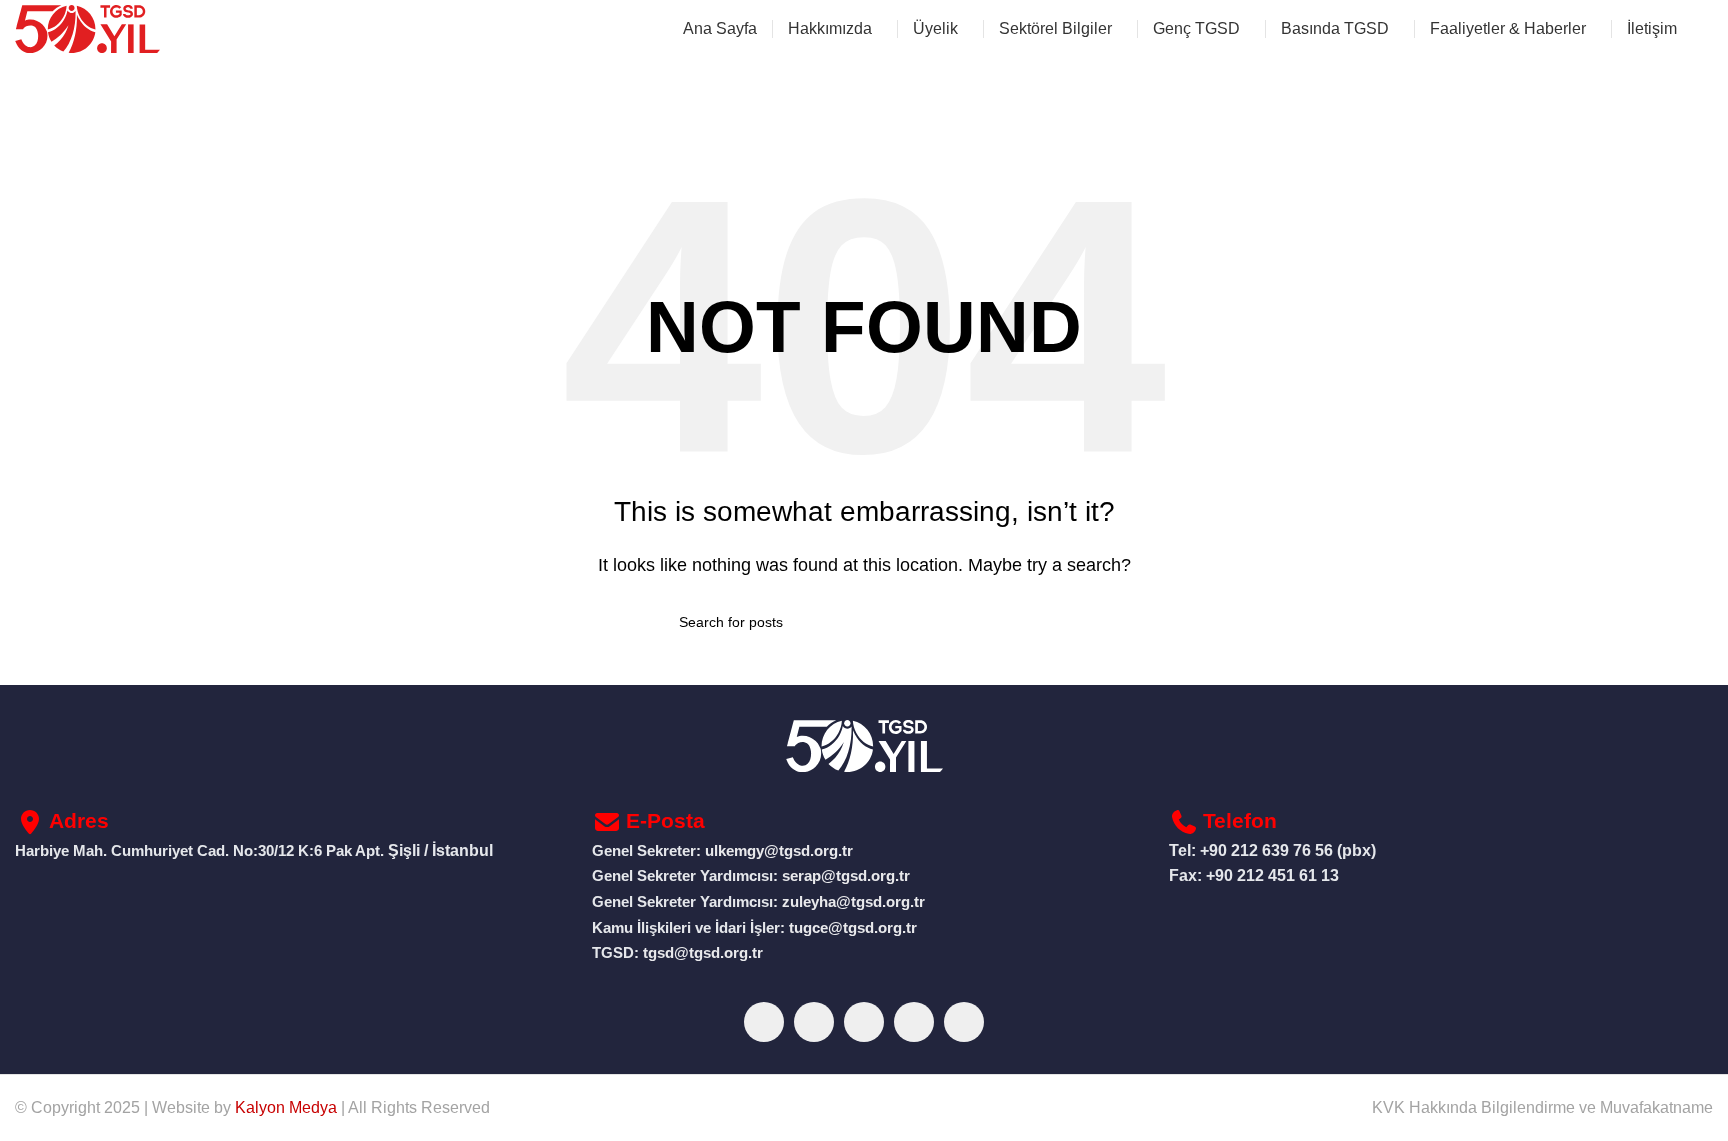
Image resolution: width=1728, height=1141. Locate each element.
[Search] (1705, 29)
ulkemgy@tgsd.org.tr (779, 851)
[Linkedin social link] (964, 1022)
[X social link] (814, 1022)
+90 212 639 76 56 (1266, 850)
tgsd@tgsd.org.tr (703, 953)
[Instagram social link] (864, 1022)
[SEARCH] (1041, 622)
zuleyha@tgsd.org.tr (853, 902)
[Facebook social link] (764, 1022)
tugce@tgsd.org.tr (851, 928)
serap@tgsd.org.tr (846, 876)
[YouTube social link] (914, 1022)
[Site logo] (87, 27)
